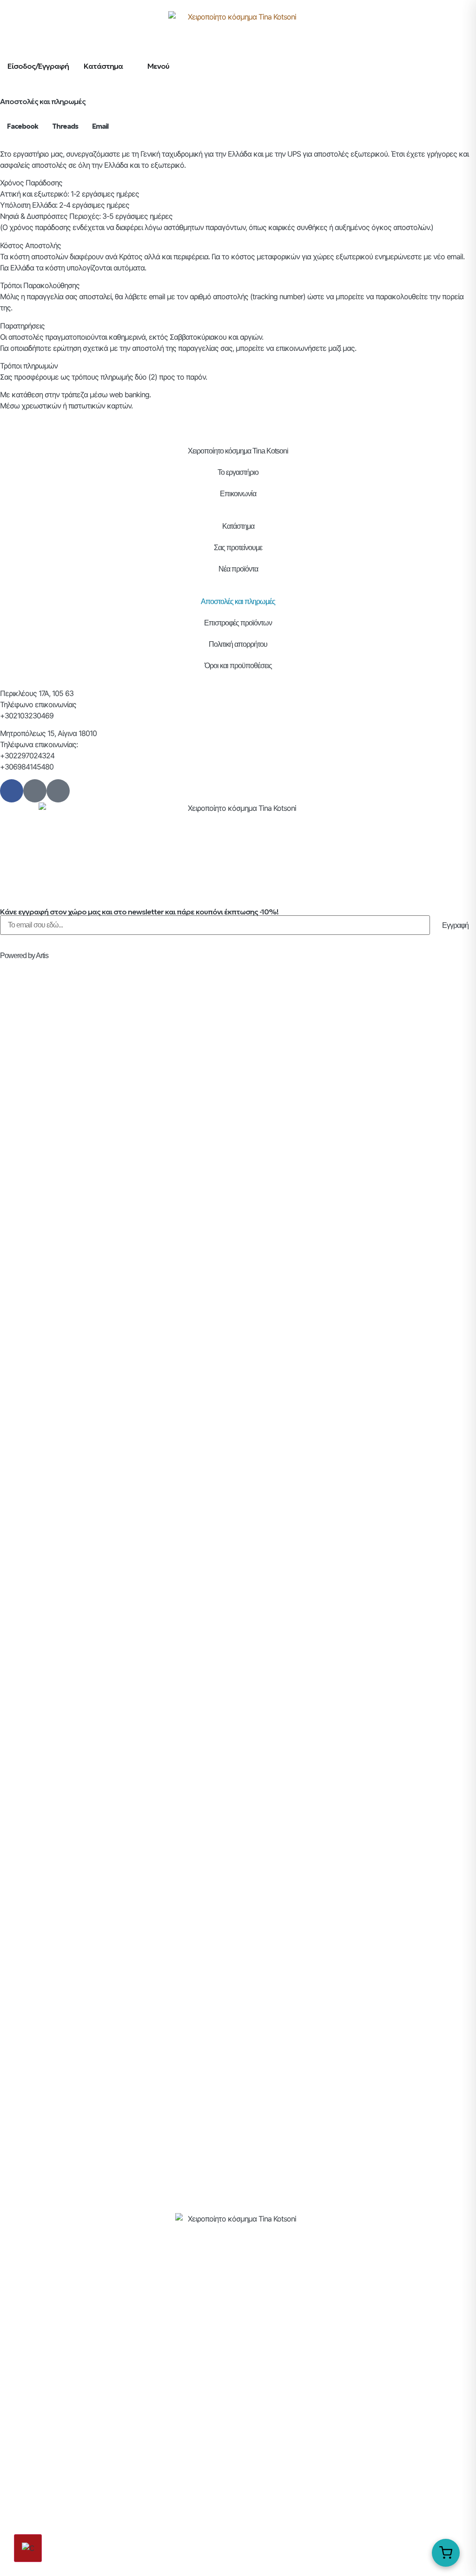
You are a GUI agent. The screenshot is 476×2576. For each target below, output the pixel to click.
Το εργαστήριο (238, 472)
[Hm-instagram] (35, 791)
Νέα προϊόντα (238, 569)
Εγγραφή (455, 925)
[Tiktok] (58, 791)
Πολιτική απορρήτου (238, 644)
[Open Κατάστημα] (129, 66)
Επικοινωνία (238, 494)
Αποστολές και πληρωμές (238, 601)
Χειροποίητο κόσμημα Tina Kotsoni (238, 451)
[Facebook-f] (12, 791)
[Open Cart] (446, 2553)
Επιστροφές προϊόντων (238, 623)
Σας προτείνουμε (238, 548)
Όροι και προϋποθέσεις (238, 666)
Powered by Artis (24, 956)
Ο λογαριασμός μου (238, 2306)
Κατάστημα (238, 526)
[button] (23, 127)
